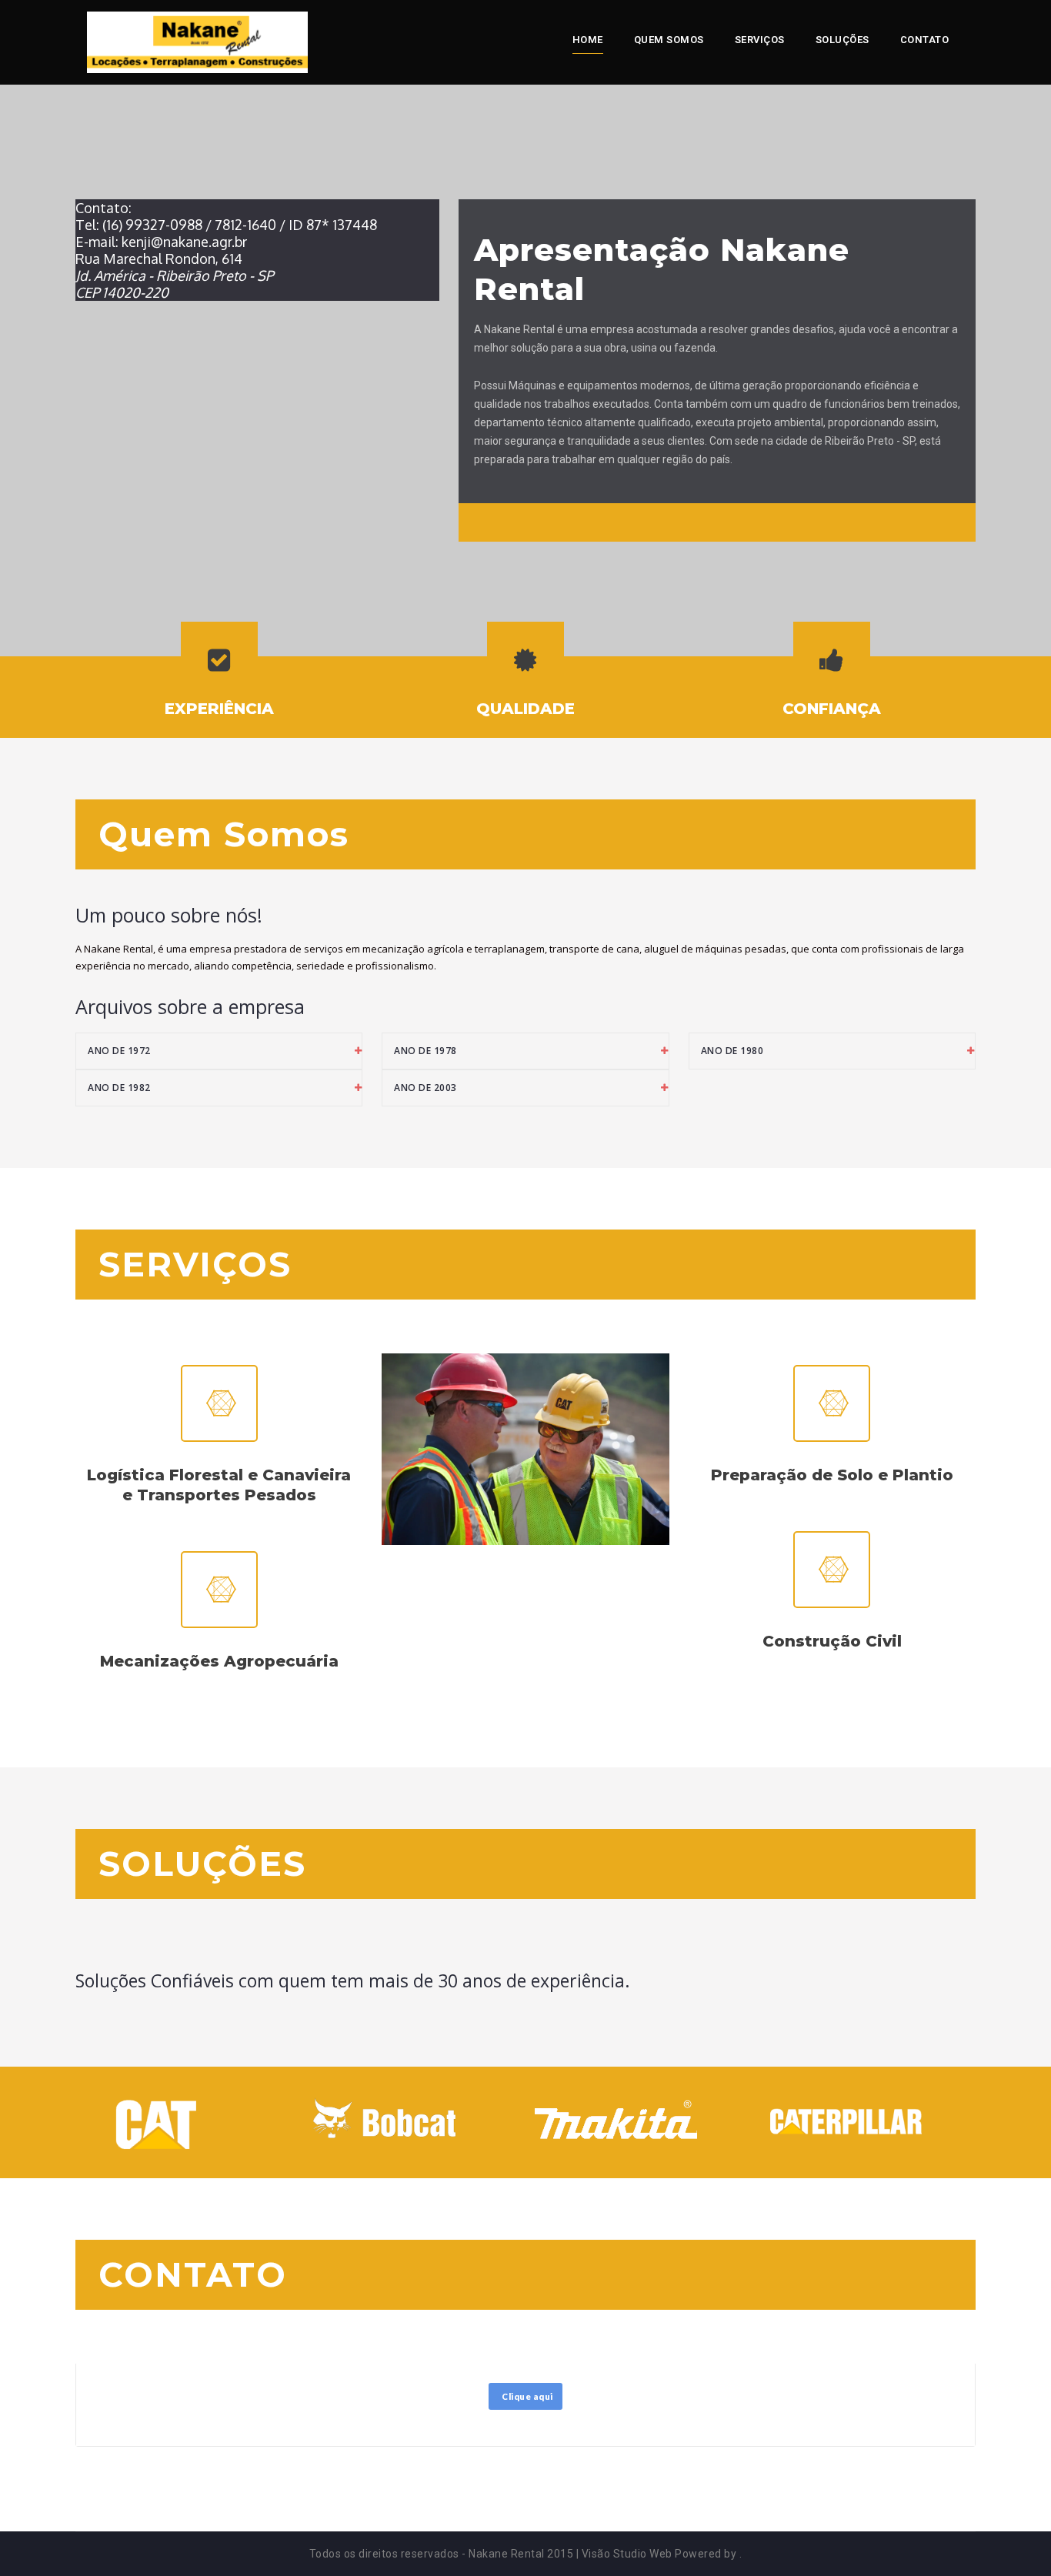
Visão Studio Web (627, 2554)
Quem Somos (669, 40)
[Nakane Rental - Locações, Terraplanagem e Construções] (197, 42)
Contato (925, 40)
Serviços (760, 40)
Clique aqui (527, 2396)
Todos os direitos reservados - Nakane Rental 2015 (442, 2554)
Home (588, 40)
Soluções (842, 40)
